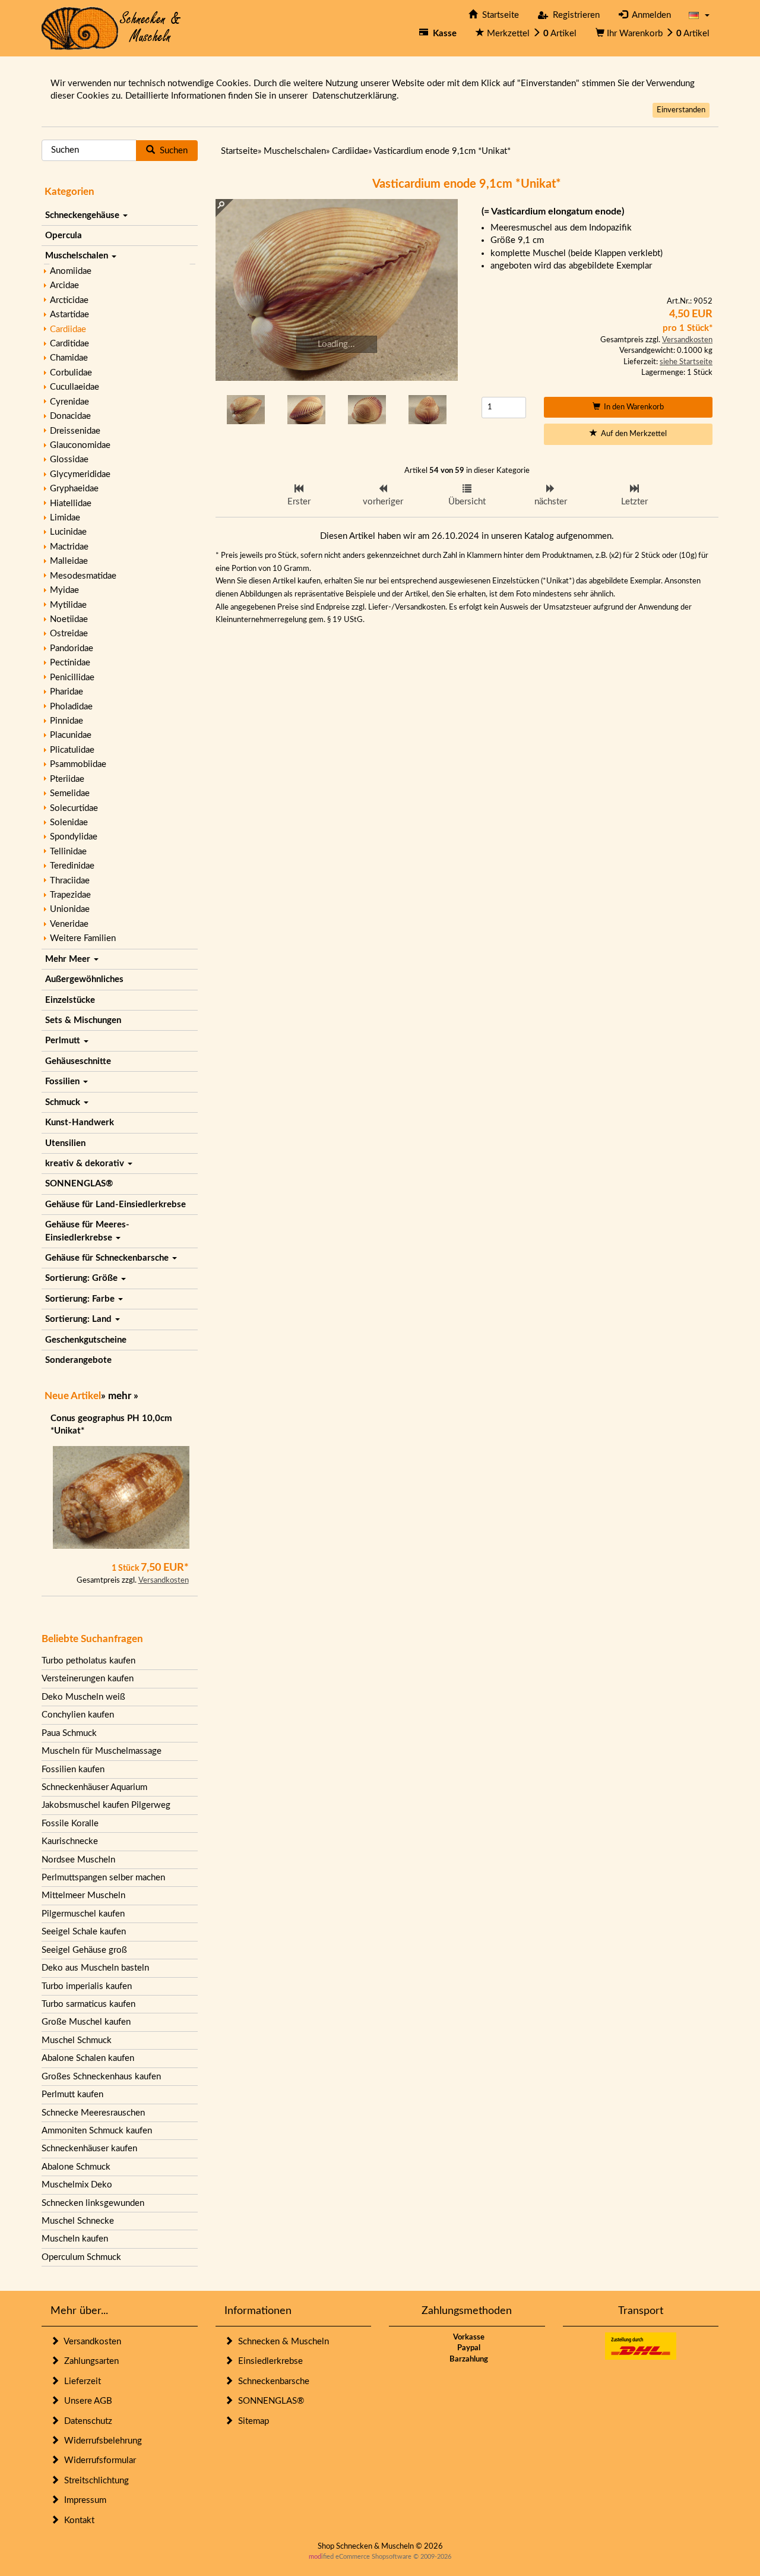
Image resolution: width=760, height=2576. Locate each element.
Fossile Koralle (70, 1824)
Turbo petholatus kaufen (88, 1661)
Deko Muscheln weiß (83, 1697)
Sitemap (251, 2421)
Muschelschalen (78, 256)
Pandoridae (72, 648)
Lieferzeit (80, 2381)
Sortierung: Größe (83, 1278)
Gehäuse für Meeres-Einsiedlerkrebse (87, 1231)
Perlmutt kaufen (72, 2094)
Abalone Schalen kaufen (88, 2058)
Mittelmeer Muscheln (83, 1895)
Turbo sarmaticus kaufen (88, 2004)
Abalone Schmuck (76, 2167)
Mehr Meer (69, 959)
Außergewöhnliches (84, 979)
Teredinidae (72, 866)
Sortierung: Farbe (81, 1299)
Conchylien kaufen (78, 1715)
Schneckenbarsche (271, 2381)
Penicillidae (72, 678)
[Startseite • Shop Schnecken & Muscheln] (111, 28)
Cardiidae (68, 329)
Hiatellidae (71, 503)
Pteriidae (67, 779)
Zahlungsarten (89, 2361)
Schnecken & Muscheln (281, 2342)
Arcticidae (69, 300)
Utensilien (65, 1143)
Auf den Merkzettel (632, 434)
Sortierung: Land (80, 1319)
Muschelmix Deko (77, 2185)
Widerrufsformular (98, 2460)
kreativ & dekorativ (86, 1164)
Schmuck (64, 1102)
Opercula (64, 236)
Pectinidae (70, 663)
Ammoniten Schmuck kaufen (97, 2131)
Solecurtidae (74, 808)
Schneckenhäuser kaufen (89, 2149)
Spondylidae (74, 837)
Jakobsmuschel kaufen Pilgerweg (106, 1805)
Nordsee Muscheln (78, 1860)
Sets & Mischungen (83, 1020)
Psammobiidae (78, 764)
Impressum (83, 2500)
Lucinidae (68, 532)
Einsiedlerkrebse (268, 2361)
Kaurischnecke (70, 1841)
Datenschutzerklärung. (356, 96)
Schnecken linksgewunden (93, 2203)
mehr (120, 1396)
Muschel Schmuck (77, 2040)
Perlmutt (64, 1041)
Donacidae (70, 416)
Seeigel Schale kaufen (84, 1932)
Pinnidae (66, 721)
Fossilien (64, 1082)
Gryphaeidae (74, 489)
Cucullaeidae (75, 387)
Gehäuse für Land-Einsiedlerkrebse (115, 1205)
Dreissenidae (75, 431)
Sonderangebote (78, 1360)
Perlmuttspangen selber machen (103, 1878)
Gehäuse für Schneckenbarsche (108, 1258)
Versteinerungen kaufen (88, 1679)
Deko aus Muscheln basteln (95, 1968)
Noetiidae (69, 619)
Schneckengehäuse (83, 215)
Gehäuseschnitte (78, 1061)
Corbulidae (71, 373)
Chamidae (69, 358)
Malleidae (69, 561)
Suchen (171, 151)
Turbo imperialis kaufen (87, 1986)
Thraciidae (70, 881)
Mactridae (69, 547)
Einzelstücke (70, 1000)
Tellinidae (68, 852)
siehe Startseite (686, 362)
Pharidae (66, 692)
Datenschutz (86, 2421)
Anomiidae (71, 271)
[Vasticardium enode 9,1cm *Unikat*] (337, 290)
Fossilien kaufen (73, 1770)
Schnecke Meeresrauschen (93, 2113)
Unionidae (70, 909)
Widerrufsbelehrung (101, 2441)
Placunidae (71, 735)
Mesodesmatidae (83, 576)
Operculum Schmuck (81, 2257)
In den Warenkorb (632, 407)
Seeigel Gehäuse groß (84, 1950)
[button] (699, 15)
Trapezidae (70, 895)
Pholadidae (71, 707)
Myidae (64, 590)
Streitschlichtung (94, 2481)
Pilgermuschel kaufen (83, 1914)
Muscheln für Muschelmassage (102, 1751)
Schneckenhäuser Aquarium (94, 1787)
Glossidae (69, 460)
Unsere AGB (86, 2401)
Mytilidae (68, 605)
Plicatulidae (72, 750)
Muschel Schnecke (78, 2221)
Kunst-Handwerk (80, 1123)
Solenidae (69, 823)
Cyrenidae (69, 402)
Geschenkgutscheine (86, 1340)
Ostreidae (69, 634)
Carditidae (69, 344)
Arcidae (64, 285)
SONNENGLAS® (79, 1184)
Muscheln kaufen (75, 2239)
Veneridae (69, 924)
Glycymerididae (80, 474)
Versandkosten (164, 1581)
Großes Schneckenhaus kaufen (101, 2077)
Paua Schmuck (69, 1733)
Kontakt (77, 2520)
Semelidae (70, 793)
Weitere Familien (83, 938)
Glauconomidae (80, 445)
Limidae (65, 518)
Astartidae (69, 315)
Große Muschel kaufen (86, 2022)
